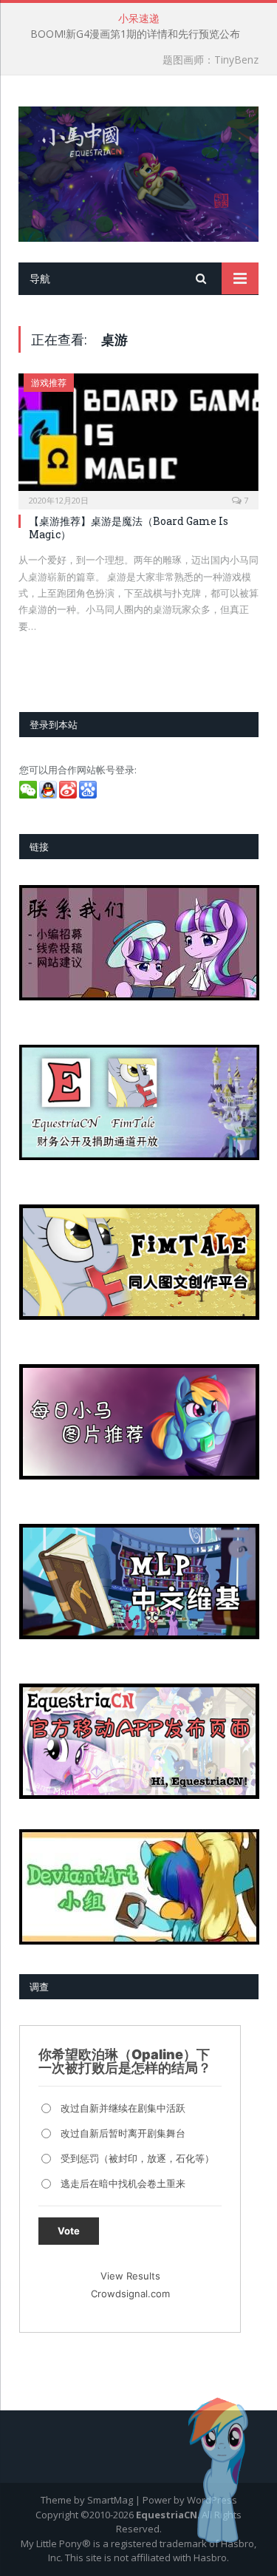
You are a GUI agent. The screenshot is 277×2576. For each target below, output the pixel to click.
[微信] (29, 795)
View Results (130, 2276)
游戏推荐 (49, 383)
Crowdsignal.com (130, 2294)
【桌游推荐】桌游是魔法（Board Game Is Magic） (129, 528)
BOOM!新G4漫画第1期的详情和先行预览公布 (135, 34)
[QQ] (49, 795)
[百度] (89, 795)
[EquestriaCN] (138, 171)
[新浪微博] (69, 795)
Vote (69, 2231)
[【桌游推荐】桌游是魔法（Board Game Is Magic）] (138, 437)
